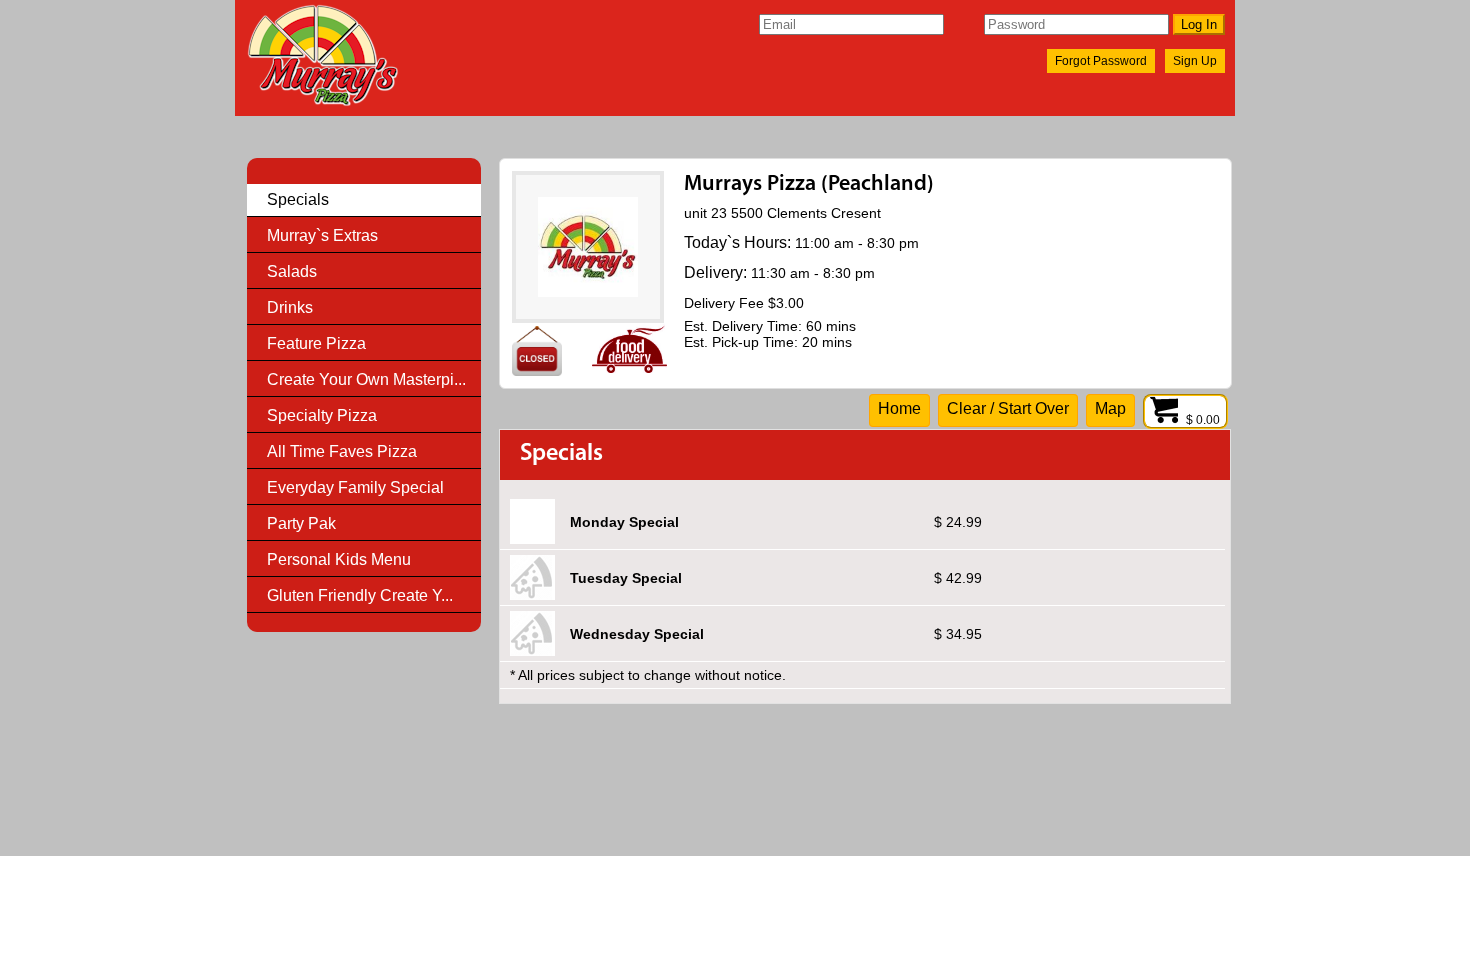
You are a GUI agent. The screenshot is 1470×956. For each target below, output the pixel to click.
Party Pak (301, 523)
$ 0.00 (1204, 420)
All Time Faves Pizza (342, 451)
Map (1110, 408)
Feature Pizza (316, 343)
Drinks (290, 307)
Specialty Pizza (322, 415)
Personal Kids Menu (339, 559)
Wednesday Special (637, 634)
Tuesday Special (626, 578)
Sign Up (1195, 61)
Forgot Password (1101, 61)
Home (899, 408)
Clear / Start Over (1008, 408)
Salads (292, 271)
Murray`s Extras (322, 235)
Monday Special (624, 522)
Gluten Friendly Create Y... (360, 595)
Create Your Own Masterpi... (366, 379)
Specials (298, 199)
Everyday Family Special (355, 487)
